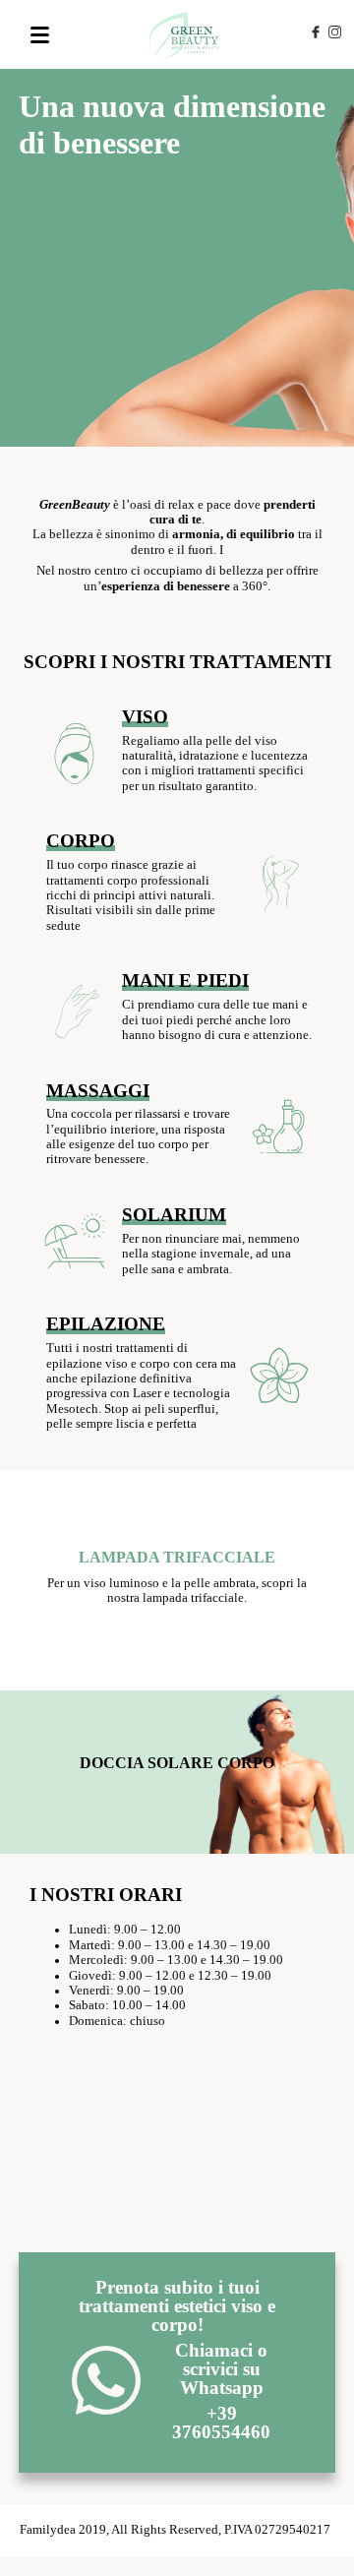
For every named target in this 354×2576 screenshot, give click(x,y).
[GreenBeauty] (186, 35)
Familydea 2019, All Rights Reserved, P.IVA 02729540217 (175, 2530)
